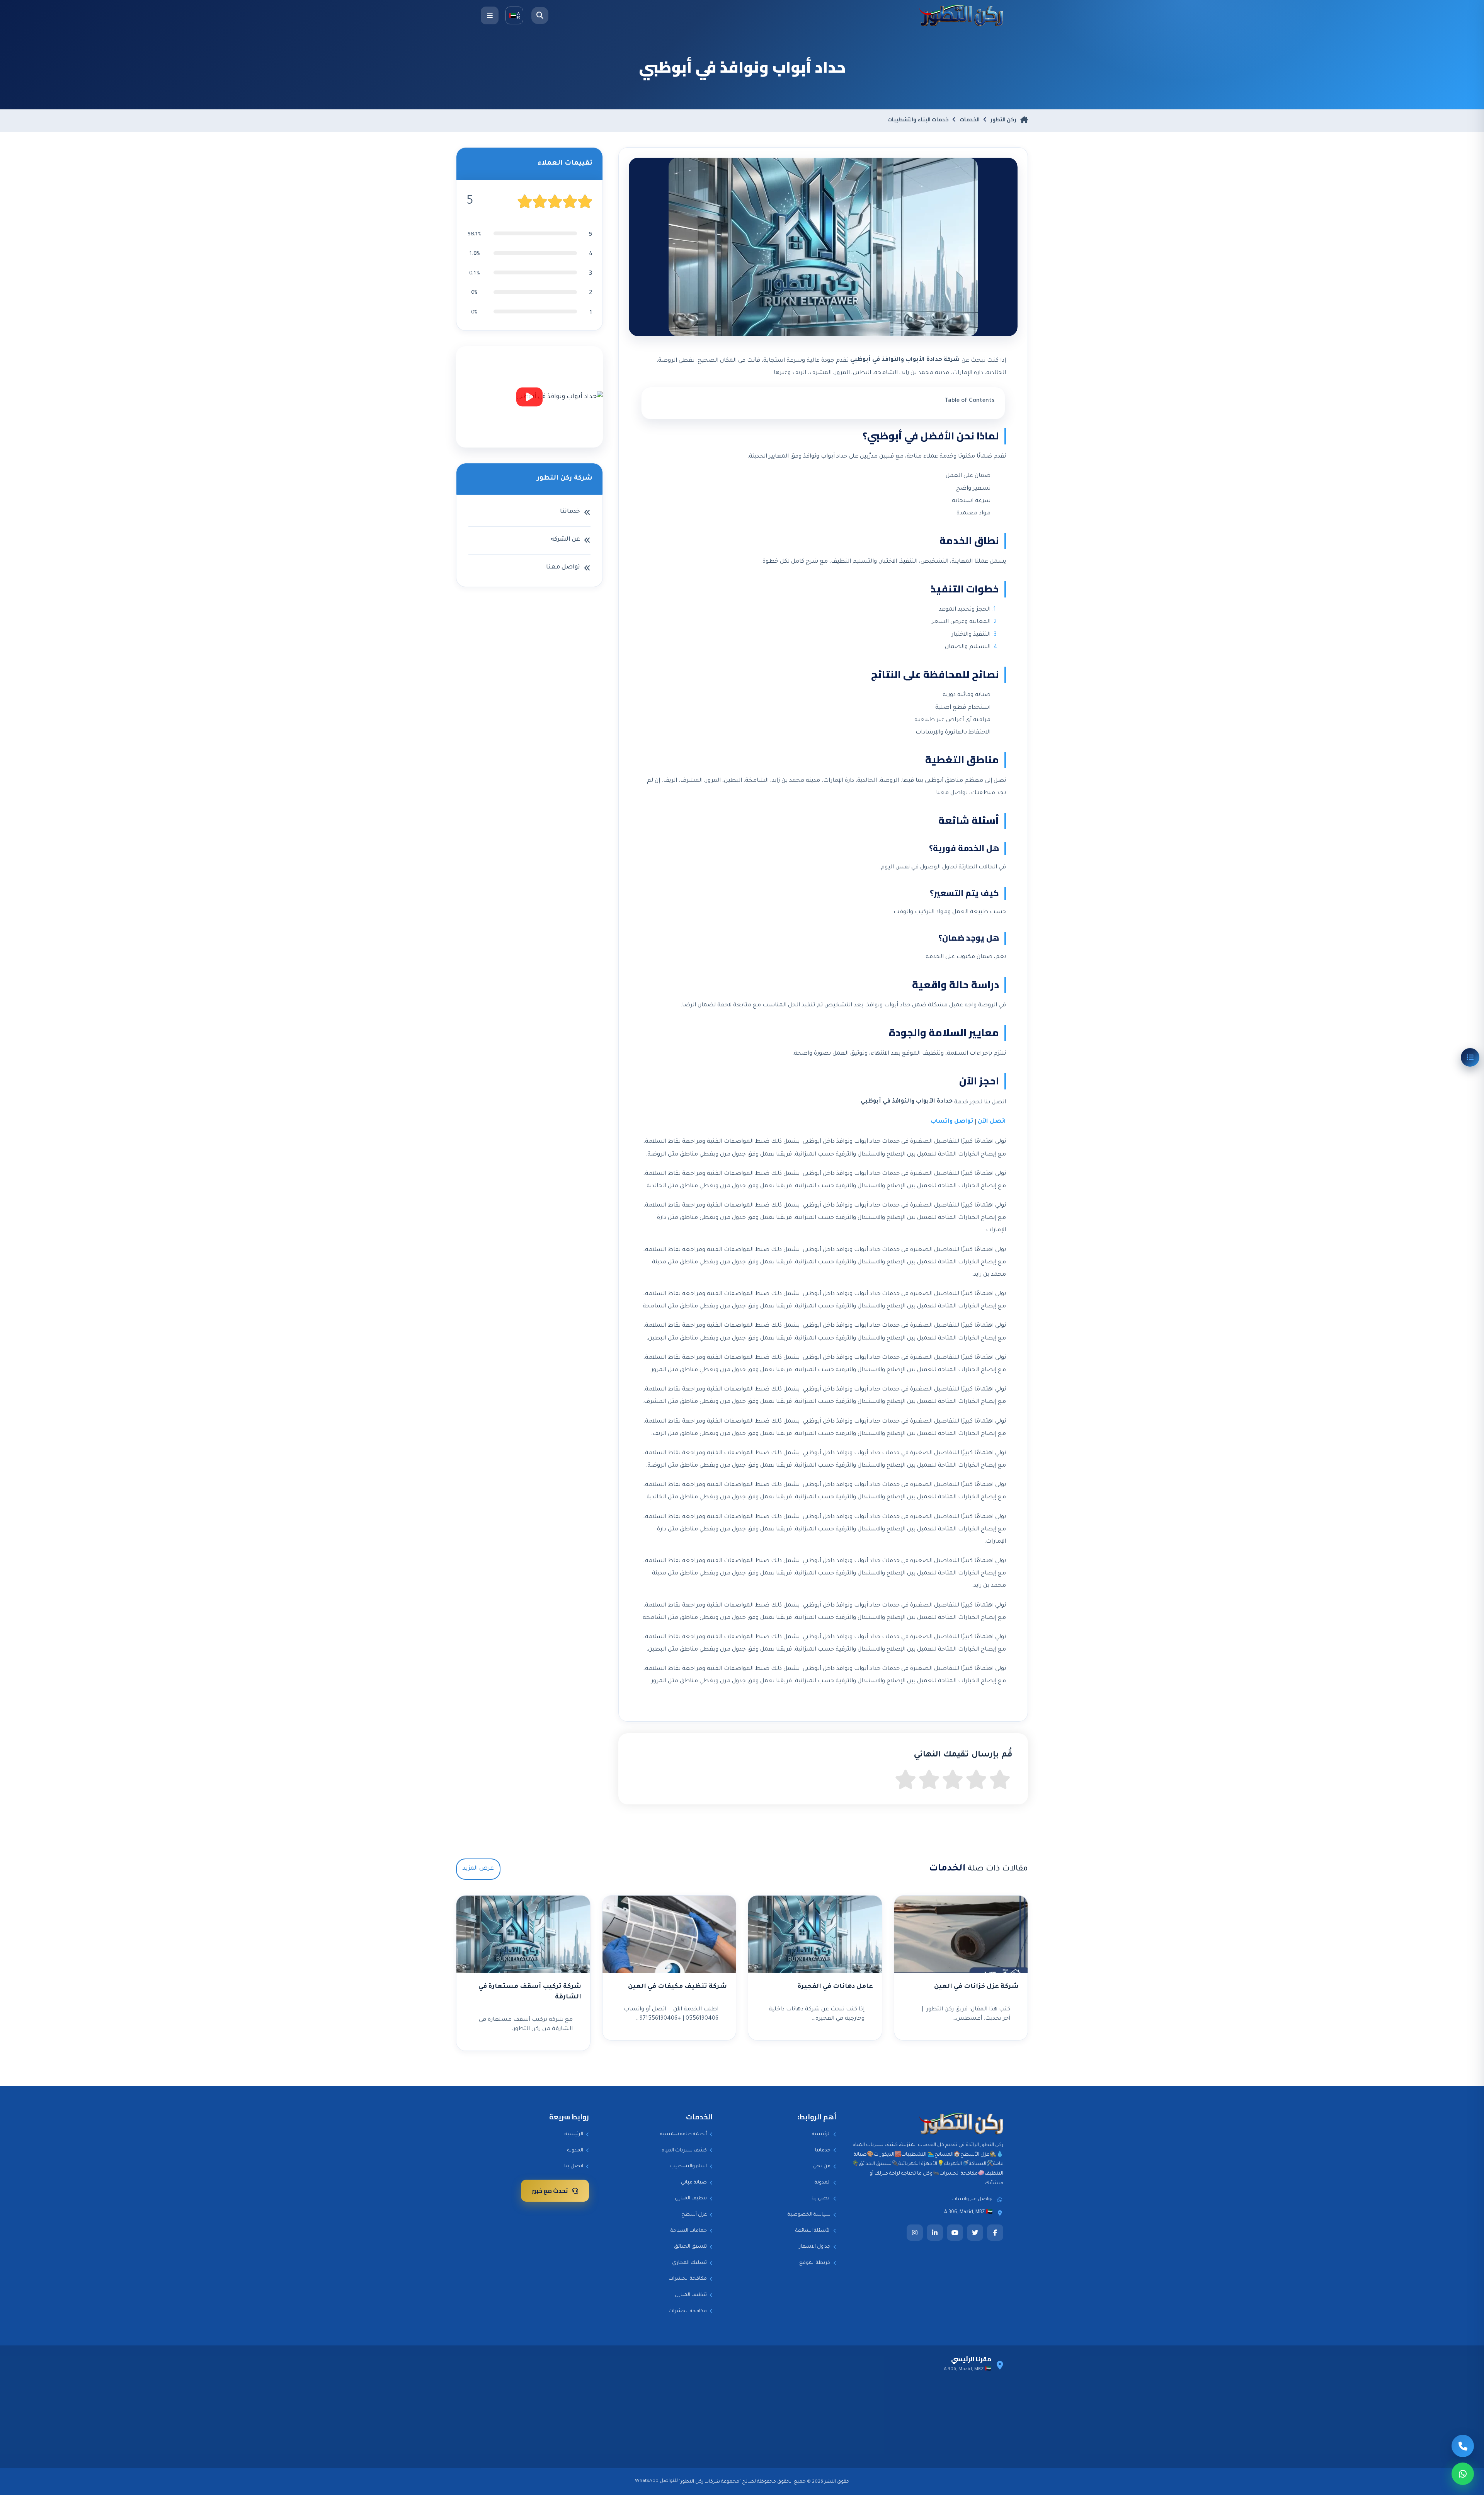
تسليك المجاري (689, 2263)
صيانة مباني (694, 2183)
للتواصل (669, 2481)
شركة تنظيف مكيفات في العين (677, 1987)
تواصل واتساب (952, 1122)
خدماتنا (823, 2151)
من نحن (822, 2167)
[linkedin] (935, 2233)
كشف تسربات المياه (684, 2151)
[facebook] (995, 2233)
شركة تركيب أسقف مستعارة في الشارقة (530, 1992)
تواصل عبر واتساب (972, 2199)
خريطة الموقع (815, 2263)
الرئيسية (821, 2134)
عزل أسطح (694, 2215)
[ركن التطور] (961, 15)
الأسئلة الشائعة (813, 2231)
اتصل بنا (821, 2199)
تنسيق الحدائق (690, 2247)
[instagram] (915, 2233)
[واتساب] (1463, 2474)
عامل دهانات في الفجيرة (835, 1987)
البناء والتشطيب (688, 2167)
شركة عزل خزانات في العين (976, 1987)
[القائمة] (490, 15)
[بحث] (540, 15)
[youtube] (955, 2233)
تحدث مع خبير (550, 2190)
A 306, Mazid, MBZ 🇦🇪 (968, 2212)
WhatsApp (647, 2481)
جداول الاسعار (815, 2247)
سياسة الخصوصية (809, 2215)
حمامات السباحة (689, 2231)
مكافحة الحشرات (688, 2279)
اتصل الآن (992, 1122)
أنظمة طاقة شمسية (683, 2134)
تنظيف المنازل (691, 2199)
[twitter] (975, 2233)
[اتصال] (1463, 2446)
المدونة (823, 2183)
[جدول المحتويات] (1470, 1057)
